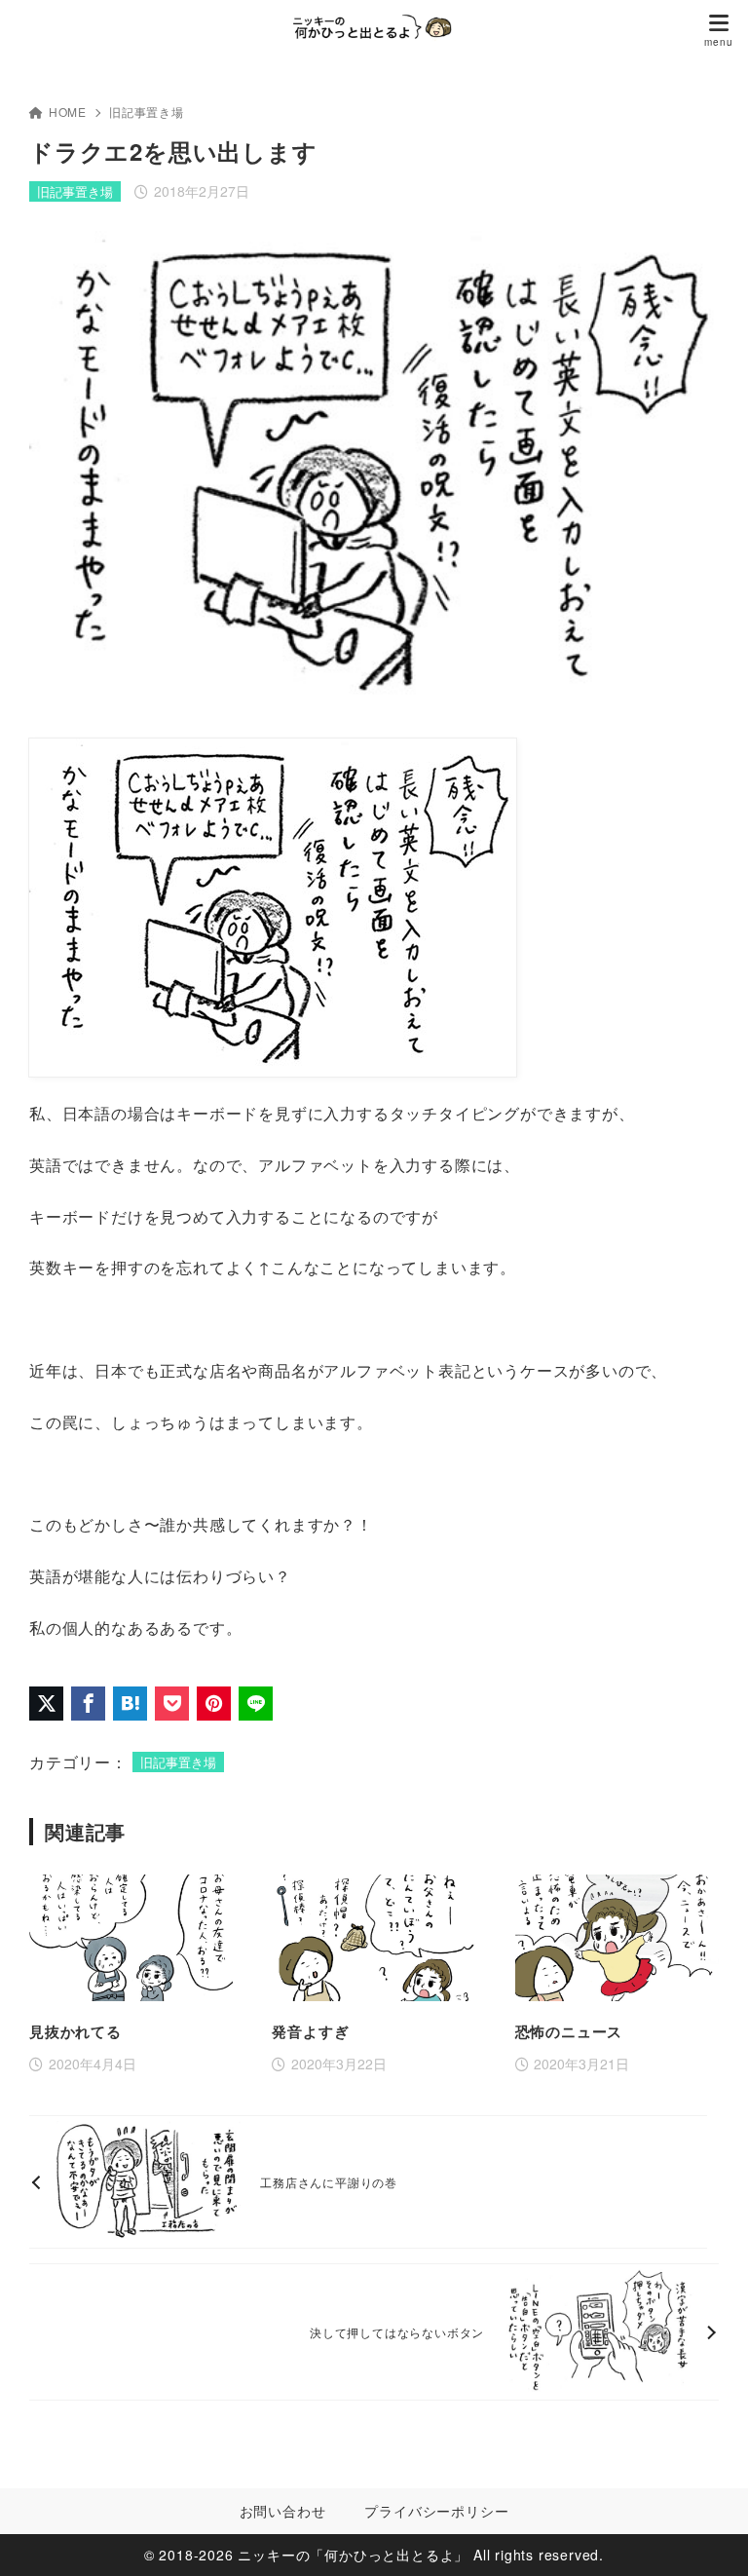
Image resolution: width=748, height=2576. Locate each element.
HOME (68, 112)
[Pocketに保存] (172, 1704)
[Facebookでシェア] (88, 1704)
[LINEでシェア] (256, 1704)
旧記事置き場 (147, 112)
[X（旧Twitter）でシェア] (46, 1704)
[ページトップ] (709, 2537)
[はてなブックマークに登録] (130, 1704)
